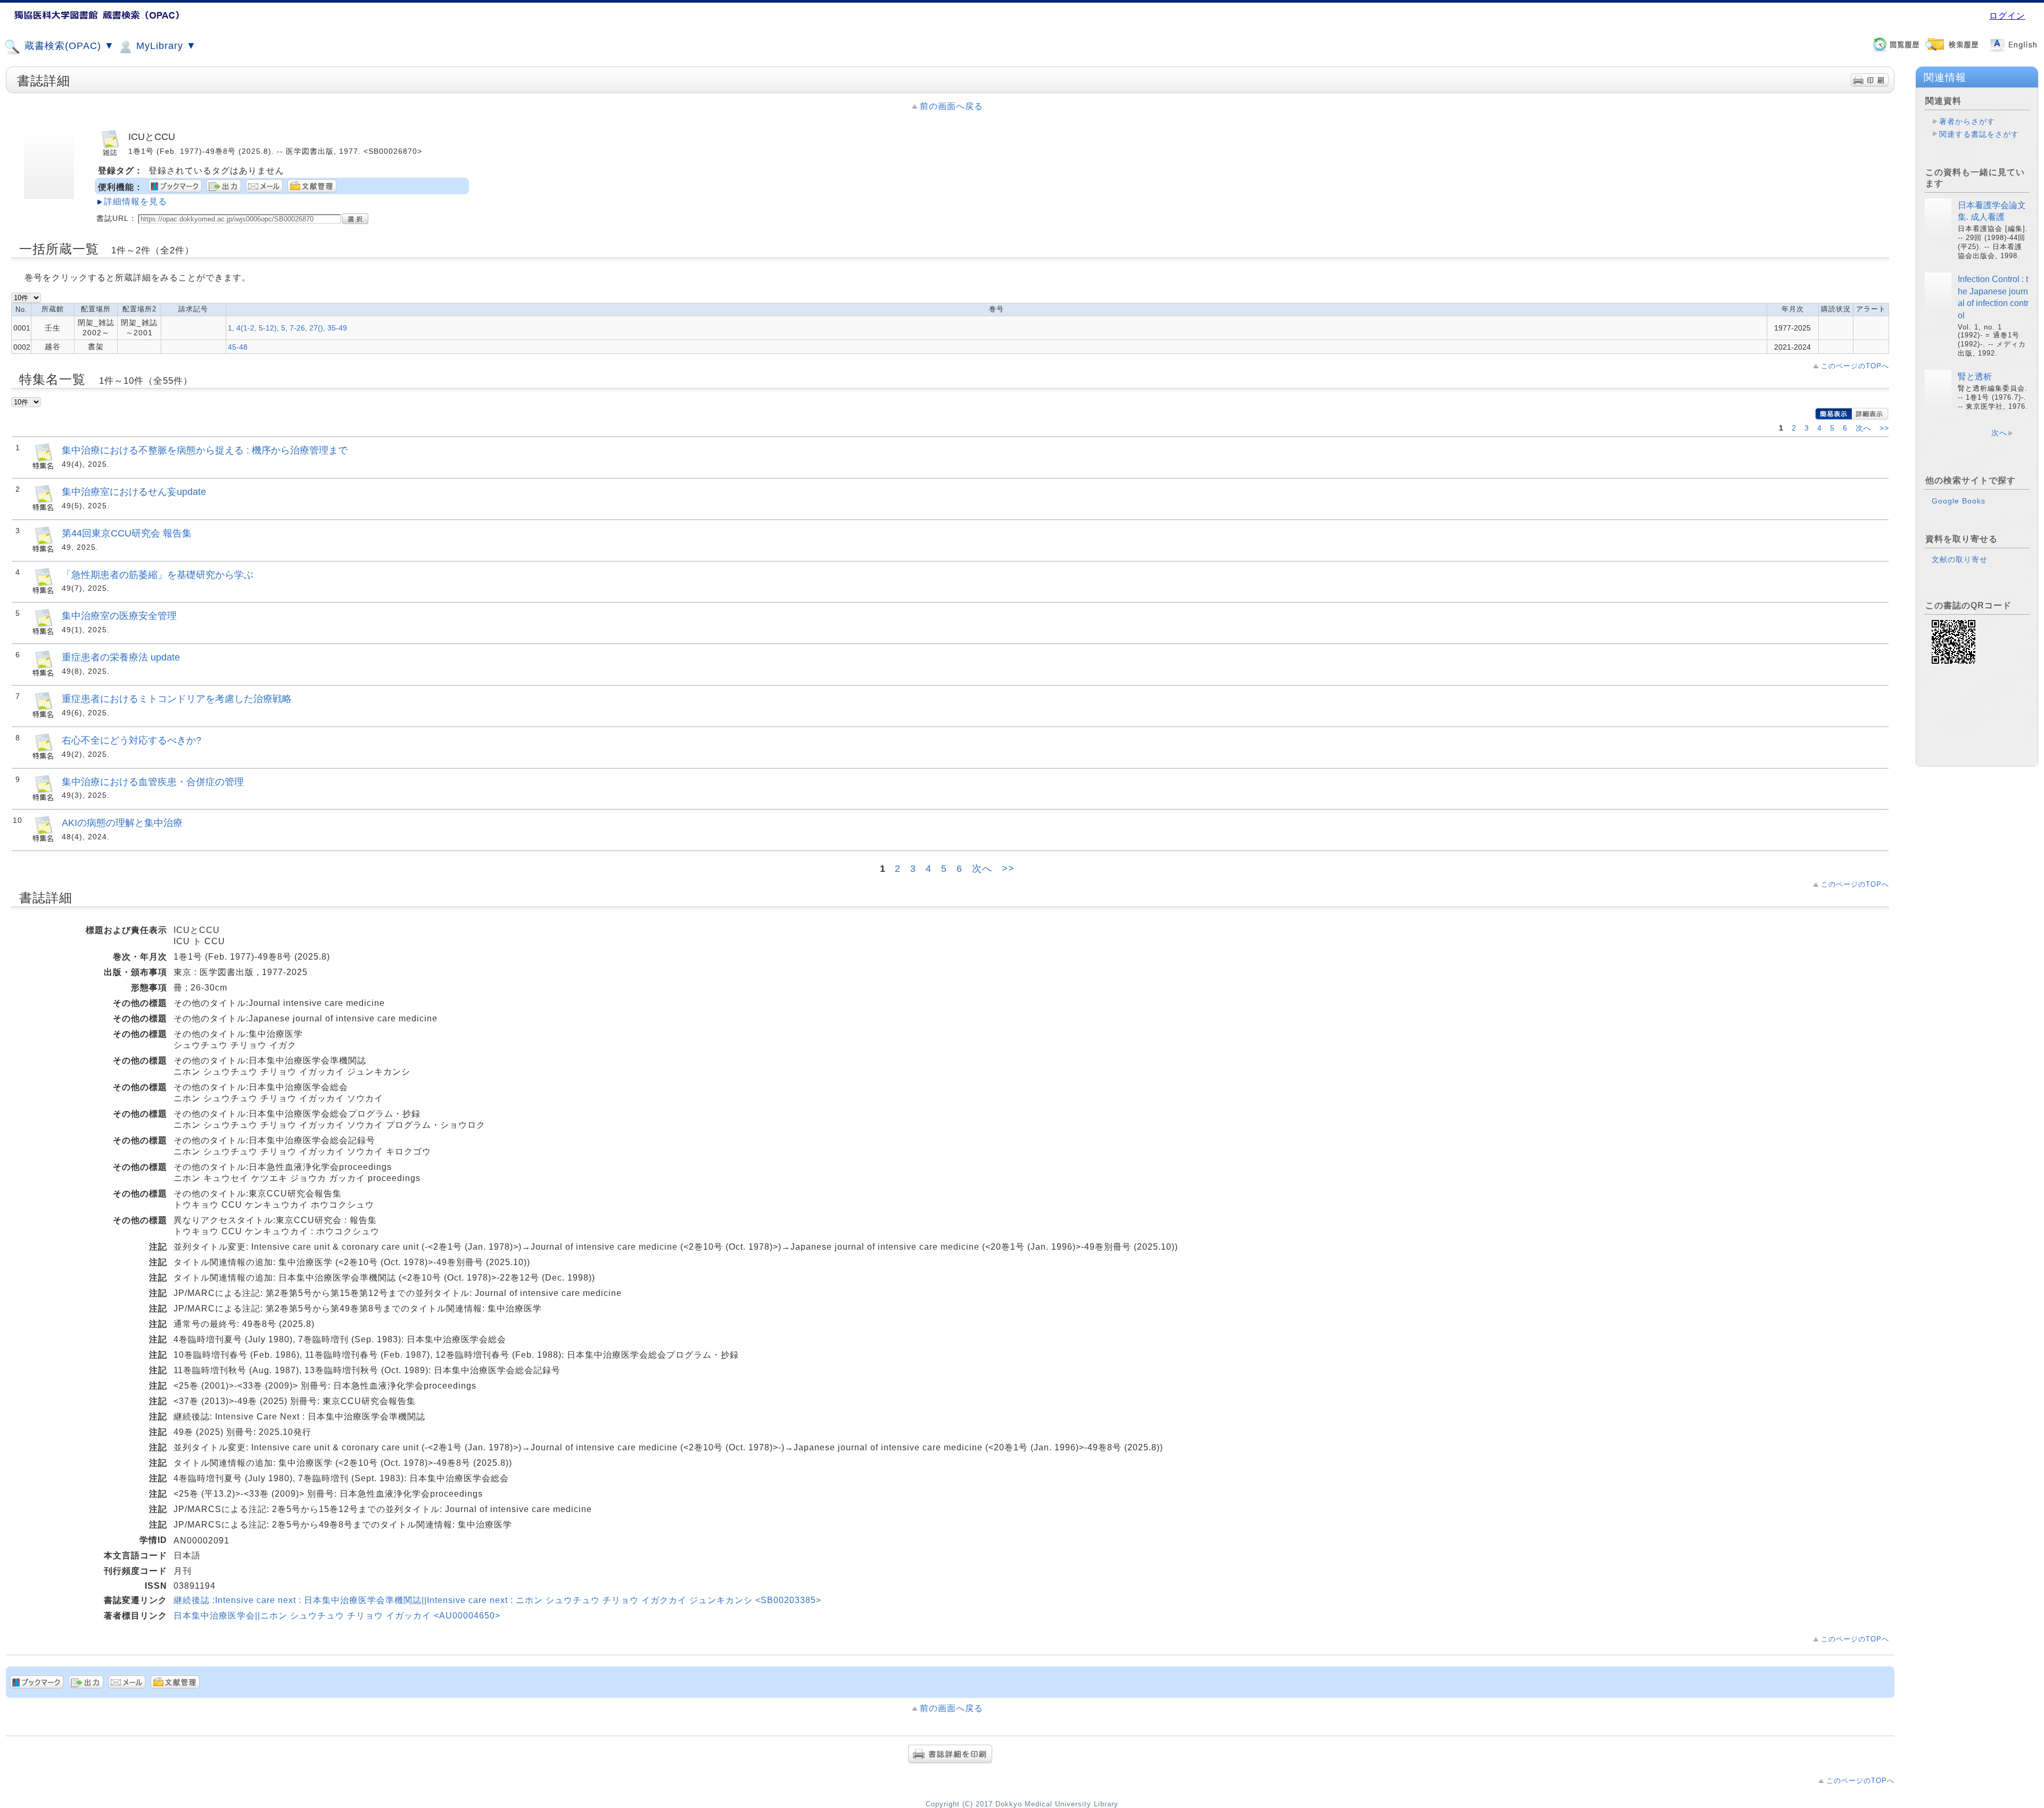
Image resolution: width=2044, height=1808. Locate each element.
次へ (1865, 428)
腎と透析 (1975, 377)
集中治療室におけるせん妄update (134, 492)
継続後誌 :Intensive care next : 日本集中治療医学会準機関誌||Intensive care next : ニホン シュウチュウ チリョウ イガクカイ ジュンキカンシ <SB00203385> (497, 1600)
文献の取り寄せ (1960, 559)
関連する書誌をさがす (1979, 134)
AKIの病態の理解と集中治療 (122, 823)
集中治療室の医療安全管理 (119, 616)
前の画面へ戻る (951, 106)
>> (1884, 428)
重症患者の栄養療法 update (121, 657)
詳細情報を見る (135, 201)
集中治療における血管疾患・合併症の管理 (153, 782)
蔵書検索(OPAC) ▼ (68, 46)
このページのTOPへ (1855, 366)
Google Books (1959, 501)
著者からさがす (1967, 121)
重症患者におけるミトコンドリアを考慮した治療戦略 (177, 699)
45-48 (238, 347)
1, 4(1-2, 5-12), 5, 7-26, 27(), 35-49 (287, 328)
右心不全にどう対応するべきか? (131, 740)
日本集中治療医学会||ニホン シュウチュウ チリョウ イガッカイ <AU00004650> (337, 1616)
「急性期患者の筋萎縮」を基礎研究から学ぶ (158, 575)
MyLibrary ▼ (165, 46)
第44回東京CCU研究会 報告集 (127, 533)
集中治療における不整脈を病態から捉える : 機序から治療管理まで (205, 450)
